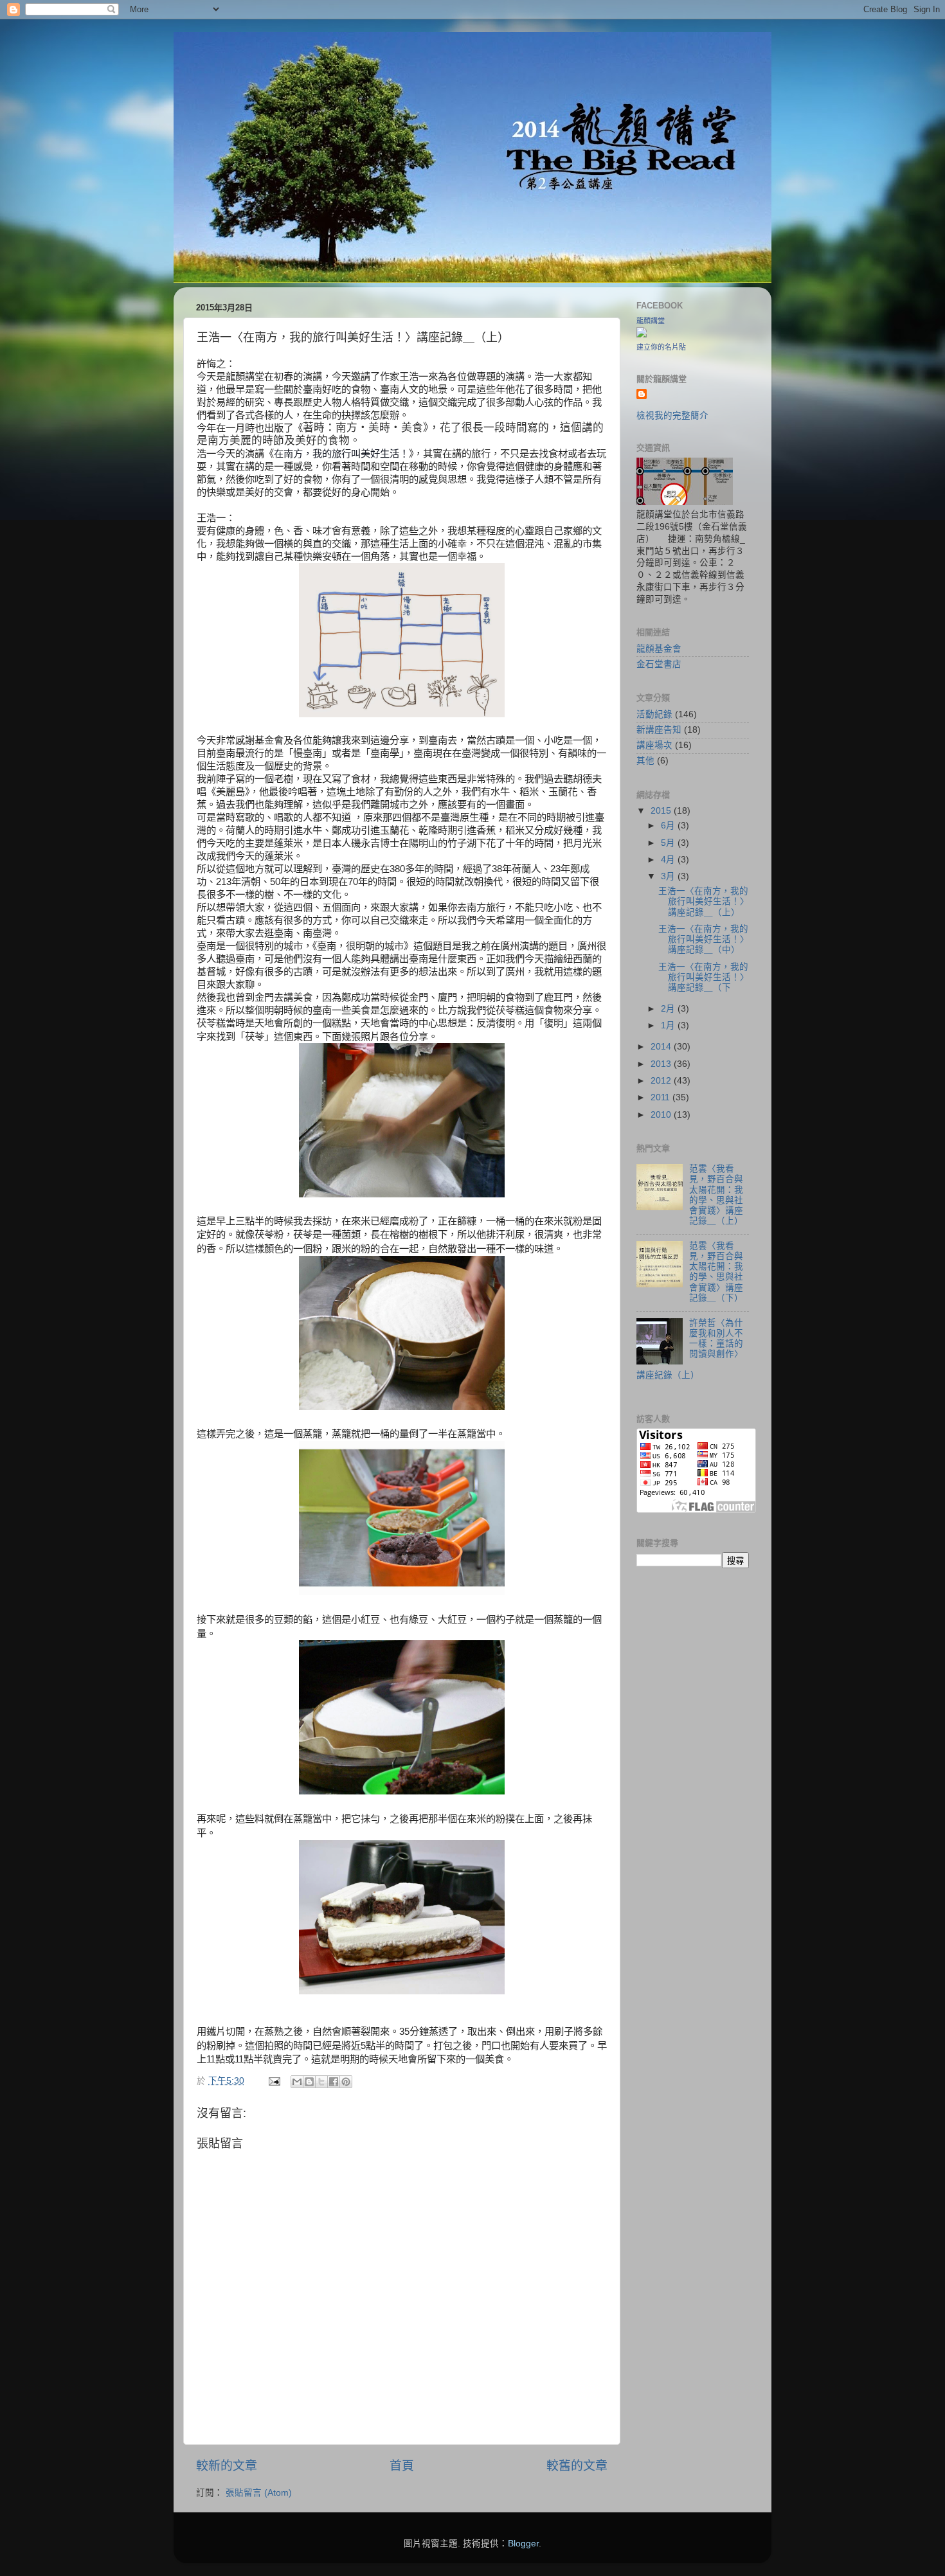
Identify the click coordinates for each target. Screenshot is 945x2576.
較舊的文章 (577, 2466)
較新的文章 (227, 2466)
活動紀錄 (654, 714)
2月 (669, 1009)
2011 (661, 1097)
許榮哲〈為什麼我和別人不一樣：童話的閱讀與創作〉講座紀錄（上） (690, 1349)
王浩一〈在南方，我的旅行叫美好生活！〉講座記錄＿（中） (704, 939)
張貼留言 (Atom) (259, 2493)
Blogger (523, 2544)
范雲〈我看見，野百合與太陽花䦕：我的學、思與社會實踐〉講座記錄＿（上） (716, 1195)
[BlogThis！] (309, 2082)
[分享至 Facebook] (334, 2082)
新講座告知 (659, 730)
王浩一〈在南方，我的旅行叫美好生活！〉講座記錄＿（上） (704, 901)
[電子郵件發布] (274, 2081)
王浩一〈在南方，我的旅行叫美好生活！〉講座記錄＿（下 (704, 977)
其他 (645, 761)
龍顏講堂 (651, 321)
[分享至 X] (321, 2082)
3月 (669, 876)
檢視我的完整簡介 (672, 416)
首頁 (402, 2466)
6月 (669, 826)
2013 (662, 1064)
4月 (669, 860)
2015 (662, 811)
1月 (669, 1025)
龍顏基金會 (659, 649)
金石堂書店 (659, 664)
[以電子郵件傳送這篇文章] (297, 2082)
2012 (662, 1081)
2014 (662, 1047)
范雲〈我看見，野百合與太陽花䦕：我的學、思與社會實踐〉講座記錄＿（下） (716, 1272)
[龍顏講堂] (642, 335)
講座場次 (654, 745)
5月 (669, 843)
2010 (662, 1115)
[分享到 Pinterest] (346, 2082)
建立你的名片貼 (661, 347)
